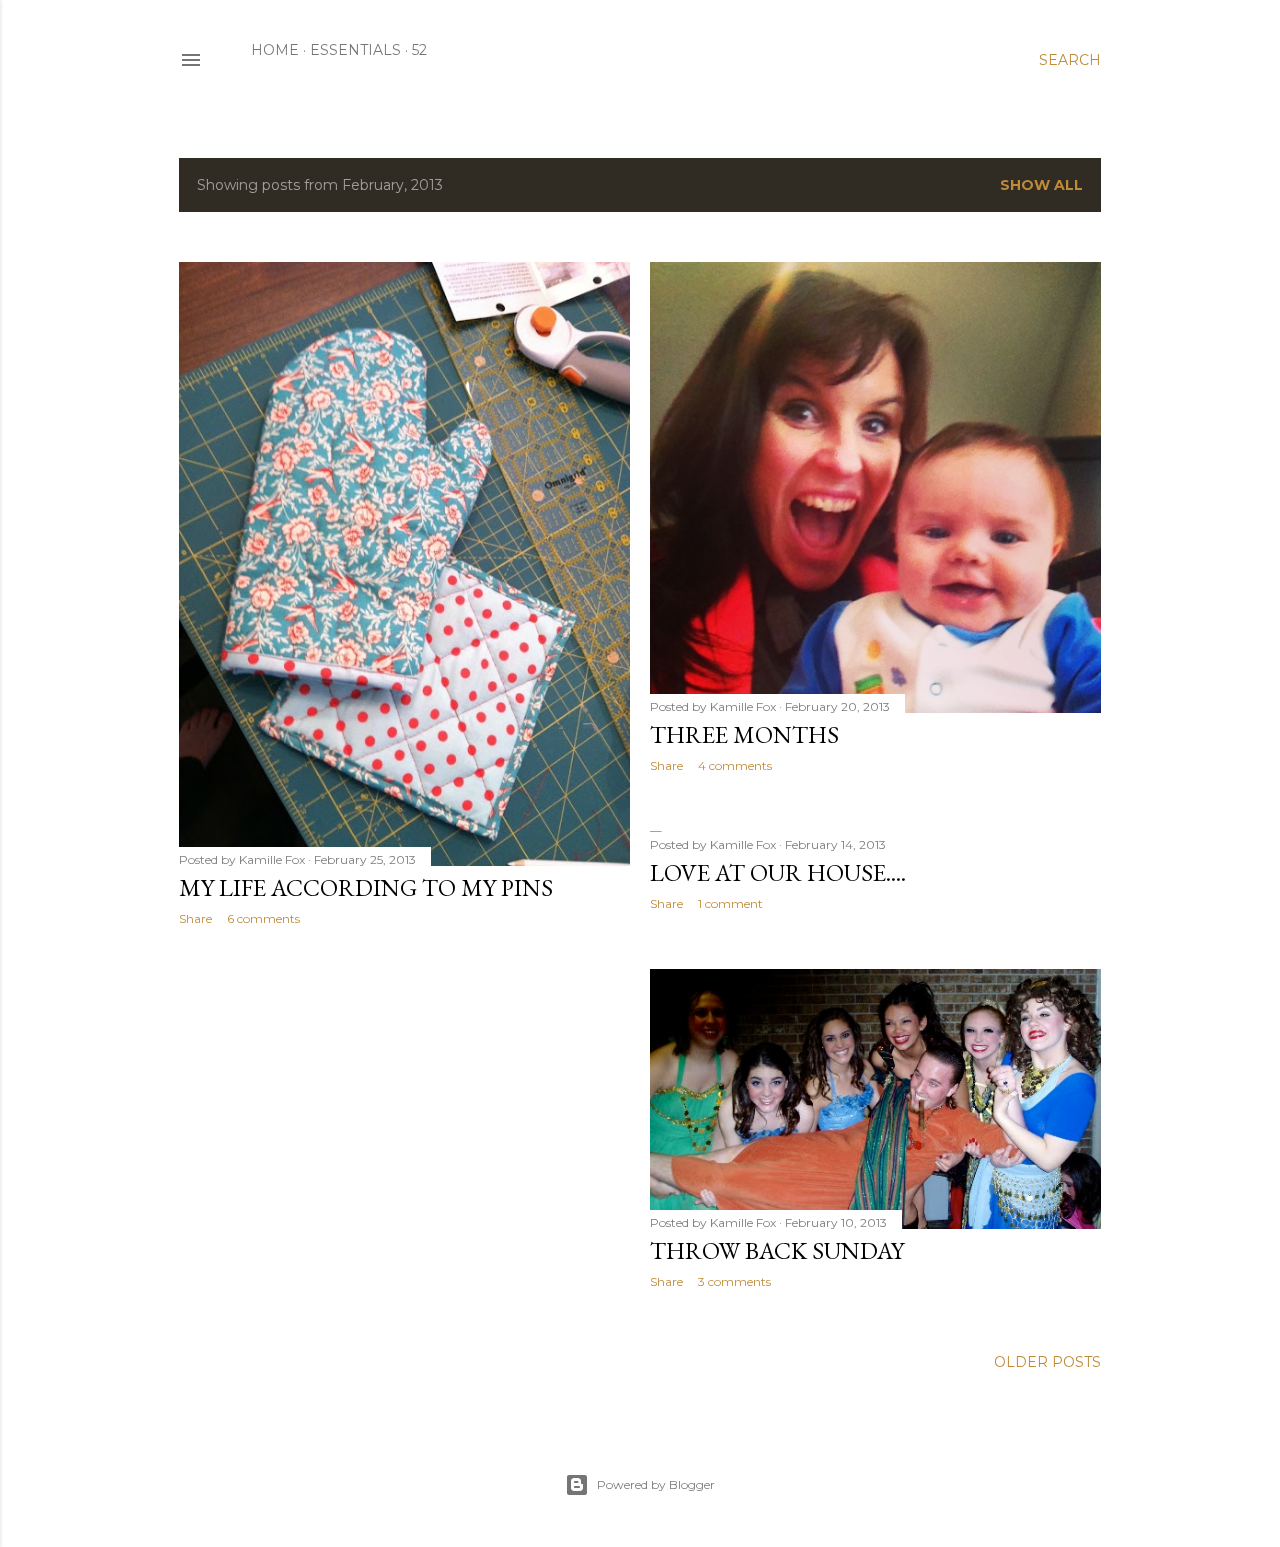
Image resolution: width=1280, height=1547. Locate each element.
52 (419, 50)
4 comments (735, 765)
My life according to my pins (366, 887)
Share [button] (195, 918)
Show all (1041, 185)
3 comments (734, 1281)
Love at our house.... (778, 872)
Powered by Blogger (656, 1484)
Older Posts (1047, 1362)
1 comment (730, 903)
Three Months (744, 734)
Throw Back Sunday (777, 1250)
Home (275, 50)
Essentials (355, 50)
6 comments (263, 918)
